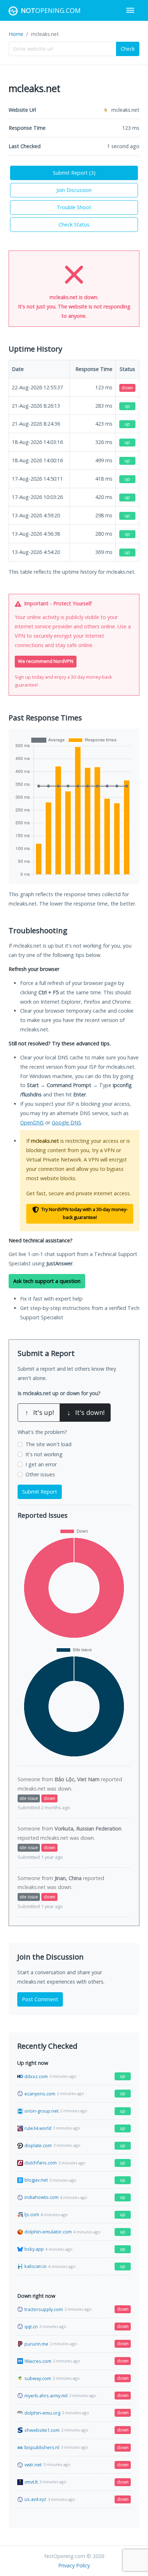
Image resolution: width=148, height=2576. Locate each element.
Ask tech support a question (47, 1281)
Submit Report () (74, 173)
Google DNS (66, 1122)
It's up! (40, 1412)
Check (128, 49)
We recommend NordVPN (46, 661)
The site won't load (48, 1444)
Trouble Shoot (74, 207)
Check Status (74, 224)
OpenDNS (32, 1122)
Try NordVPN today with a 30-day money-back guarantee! (84, 1214)
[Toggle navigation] (130, 10)
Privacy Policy (74, 2565)
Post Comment (40, 1999)
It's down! (86, 1412)
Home (16, 34)
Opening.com (51, 10)
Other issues (40, 1474)
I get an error (41, 1464)
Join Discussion (74, 190)
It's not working (44, 1454)
